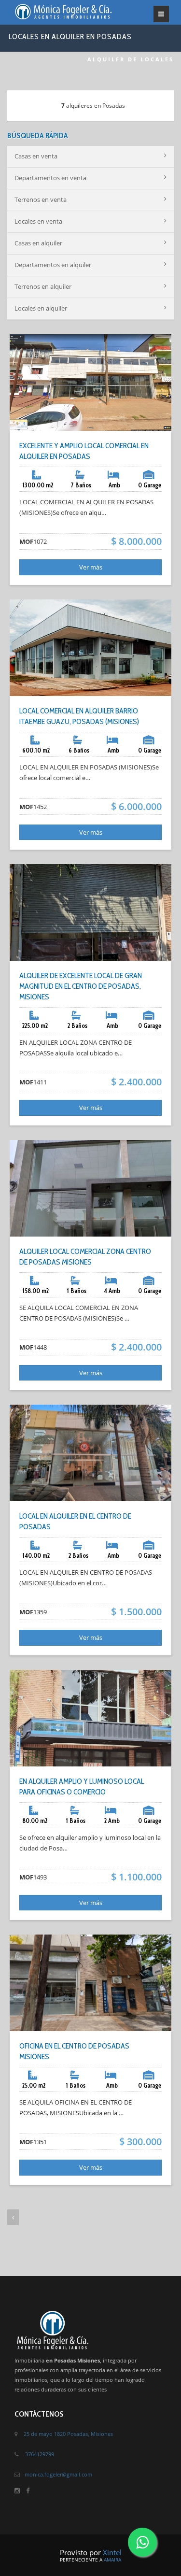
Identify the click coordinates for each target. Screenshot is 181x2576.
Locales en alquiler (41, 308)
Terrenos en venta (41, 199)
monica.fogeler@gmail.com (58, 2474)
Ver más (91, 567)
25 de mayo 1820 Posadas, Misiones (68, 2434)
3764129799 (40, 2454)
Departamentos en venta (50, 178)
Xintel (112, 2552)
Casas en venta (36, 156)
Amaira (112, 2560)
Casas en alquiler (38, 243)
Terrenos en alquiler (43, 286)
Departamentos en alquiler (53, 265)
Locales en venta (38, 221)
